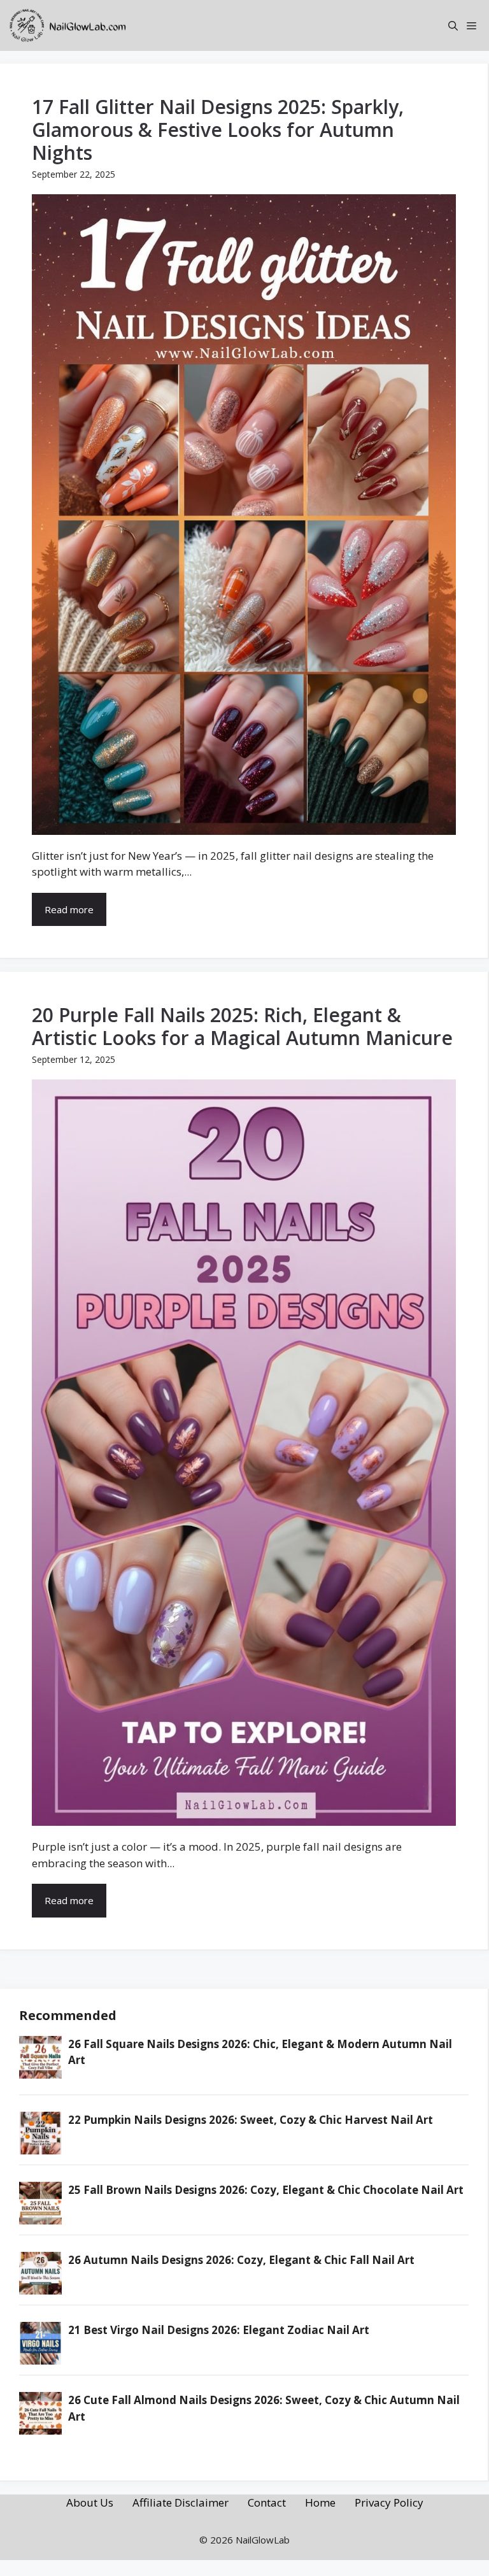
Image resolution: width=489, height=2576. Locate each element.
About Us (90, 2502)
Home (320, 2502)
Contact (267, 2502)
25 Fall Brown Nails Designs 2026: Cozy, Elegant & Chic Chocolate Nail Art (266, 2190)
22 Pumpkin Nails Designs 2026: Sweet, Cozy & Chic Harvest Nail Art (251, 2120)
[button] (453, 25)
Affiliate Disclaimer (181, 2502)
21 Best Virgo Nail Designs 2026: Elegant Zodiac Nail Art (219, 2330)
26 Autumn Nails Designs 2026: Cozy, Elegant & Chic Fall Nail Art (241, 2260)
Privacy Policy (389, 2502)
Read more (69, 909)
